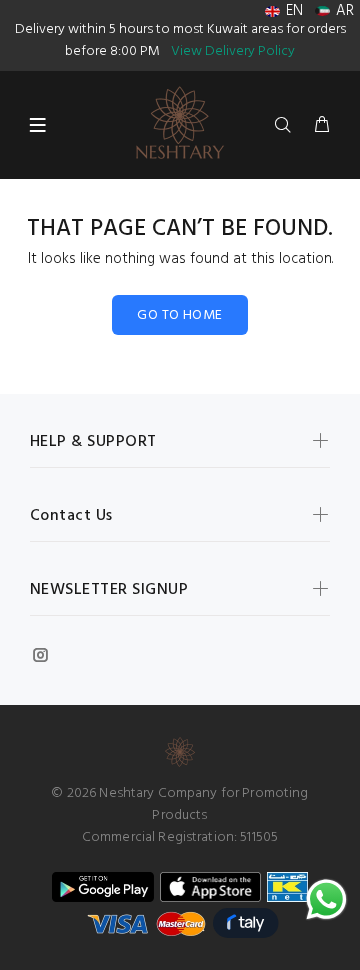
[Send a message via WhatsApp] (326, 899)
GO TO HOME (179, 315)
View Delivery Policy (233, 51)
